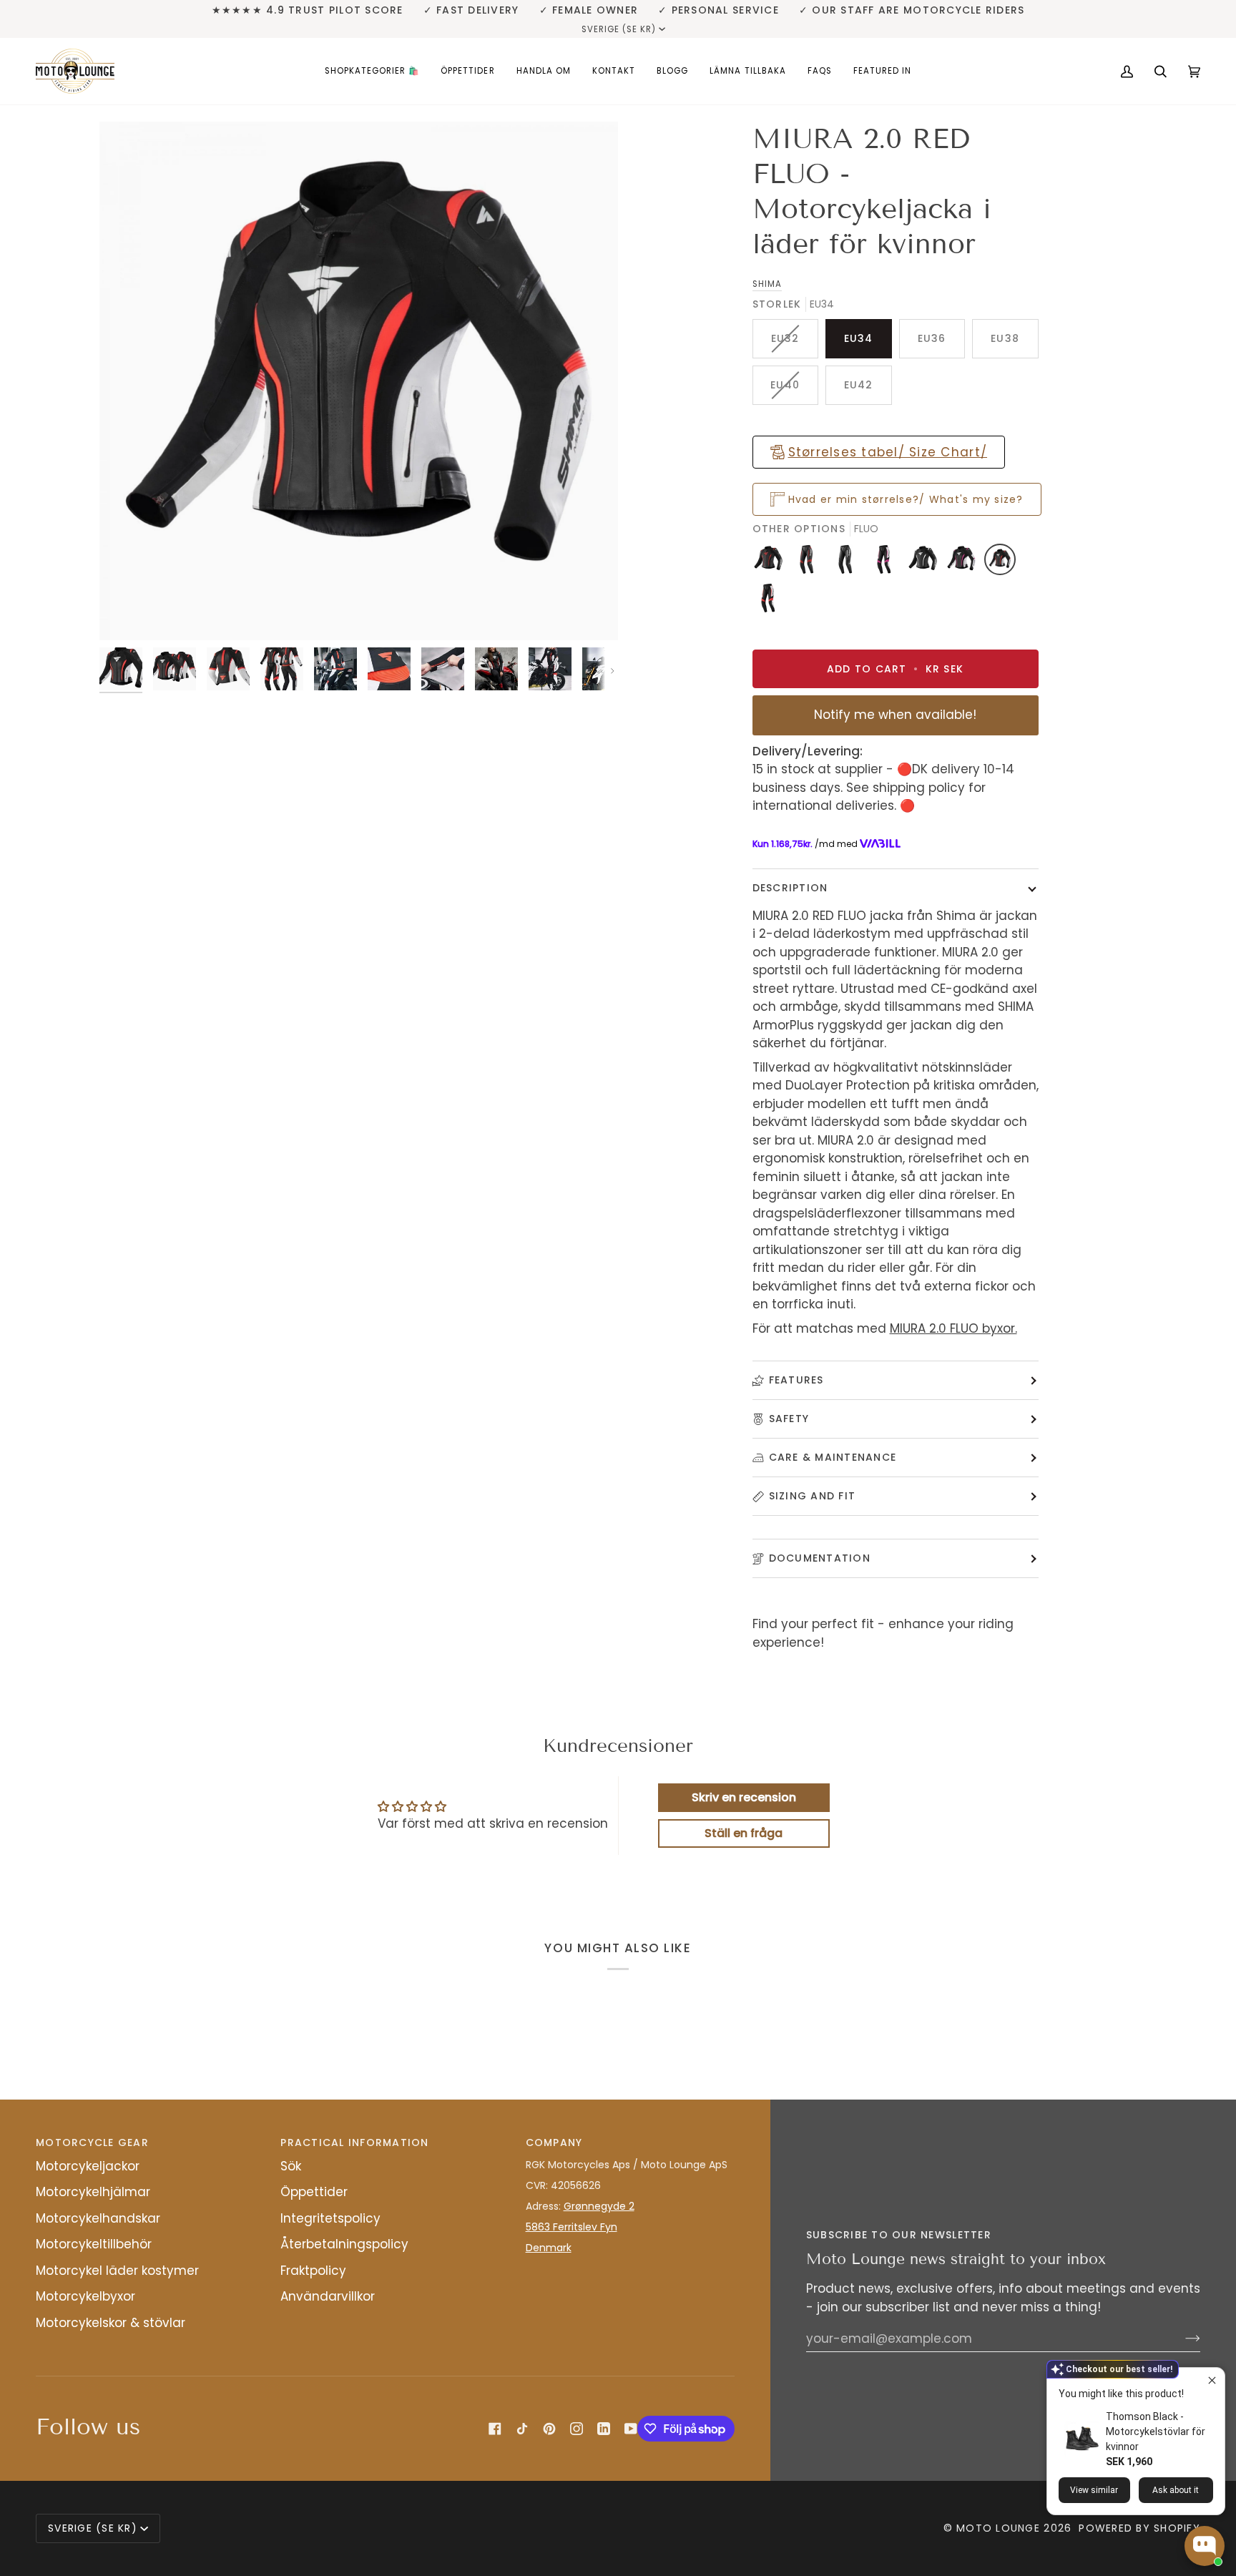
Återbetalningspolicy (344, 2244)
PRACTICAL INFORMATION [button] (354, 2142)
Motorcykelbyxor (85, 2296)
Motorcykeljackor (88, 2166)
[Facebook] (495, 2429)
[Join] (1181, 2339)
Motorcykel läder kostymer (117, 2271)
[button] (372, 71)
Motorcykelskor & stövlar (111, 2323)
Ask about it (1176, 2490)
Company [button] (554, 2142)
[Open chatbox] (1205, 2546)
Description (790, 888)
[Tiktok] (522, 2429)
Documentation (820, 1558)
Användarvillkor (328, 2296)
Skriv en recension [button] (744, 1797)
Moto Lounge (1000, 2528)
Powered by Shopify (1139, 2528)
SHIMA (767, 284)
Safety (789, 1419)
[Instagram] (577, 2429)
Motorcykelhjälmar (93, 2192)
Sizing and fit (813, 1496)
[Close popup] (1212, 2380)
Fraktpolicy (313, 2271)
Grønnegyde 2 (599, 2206)
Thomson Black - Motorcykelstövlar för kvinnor (1156, 2431)
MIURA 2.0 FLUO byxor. (953, 1328)
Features (796, 1380)
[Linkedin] (604, 2429)
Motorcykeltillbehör (94, 2244)
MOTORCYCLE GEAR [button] (92, 2142)
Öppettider (314, 2192)
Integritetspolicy (330, 2218)
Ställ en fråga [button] (744, 1833)
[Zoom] (359, 381)
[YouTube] (631, 2429)
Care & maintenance (833, 1457)
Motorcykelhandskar (98, 2218)
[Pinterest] (549, 2429)
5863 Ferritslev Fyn (572, 2227)
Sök (291, 2166)
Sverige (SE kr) (619, 29)
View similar (1094, 2490)
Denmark (549, 2248)
